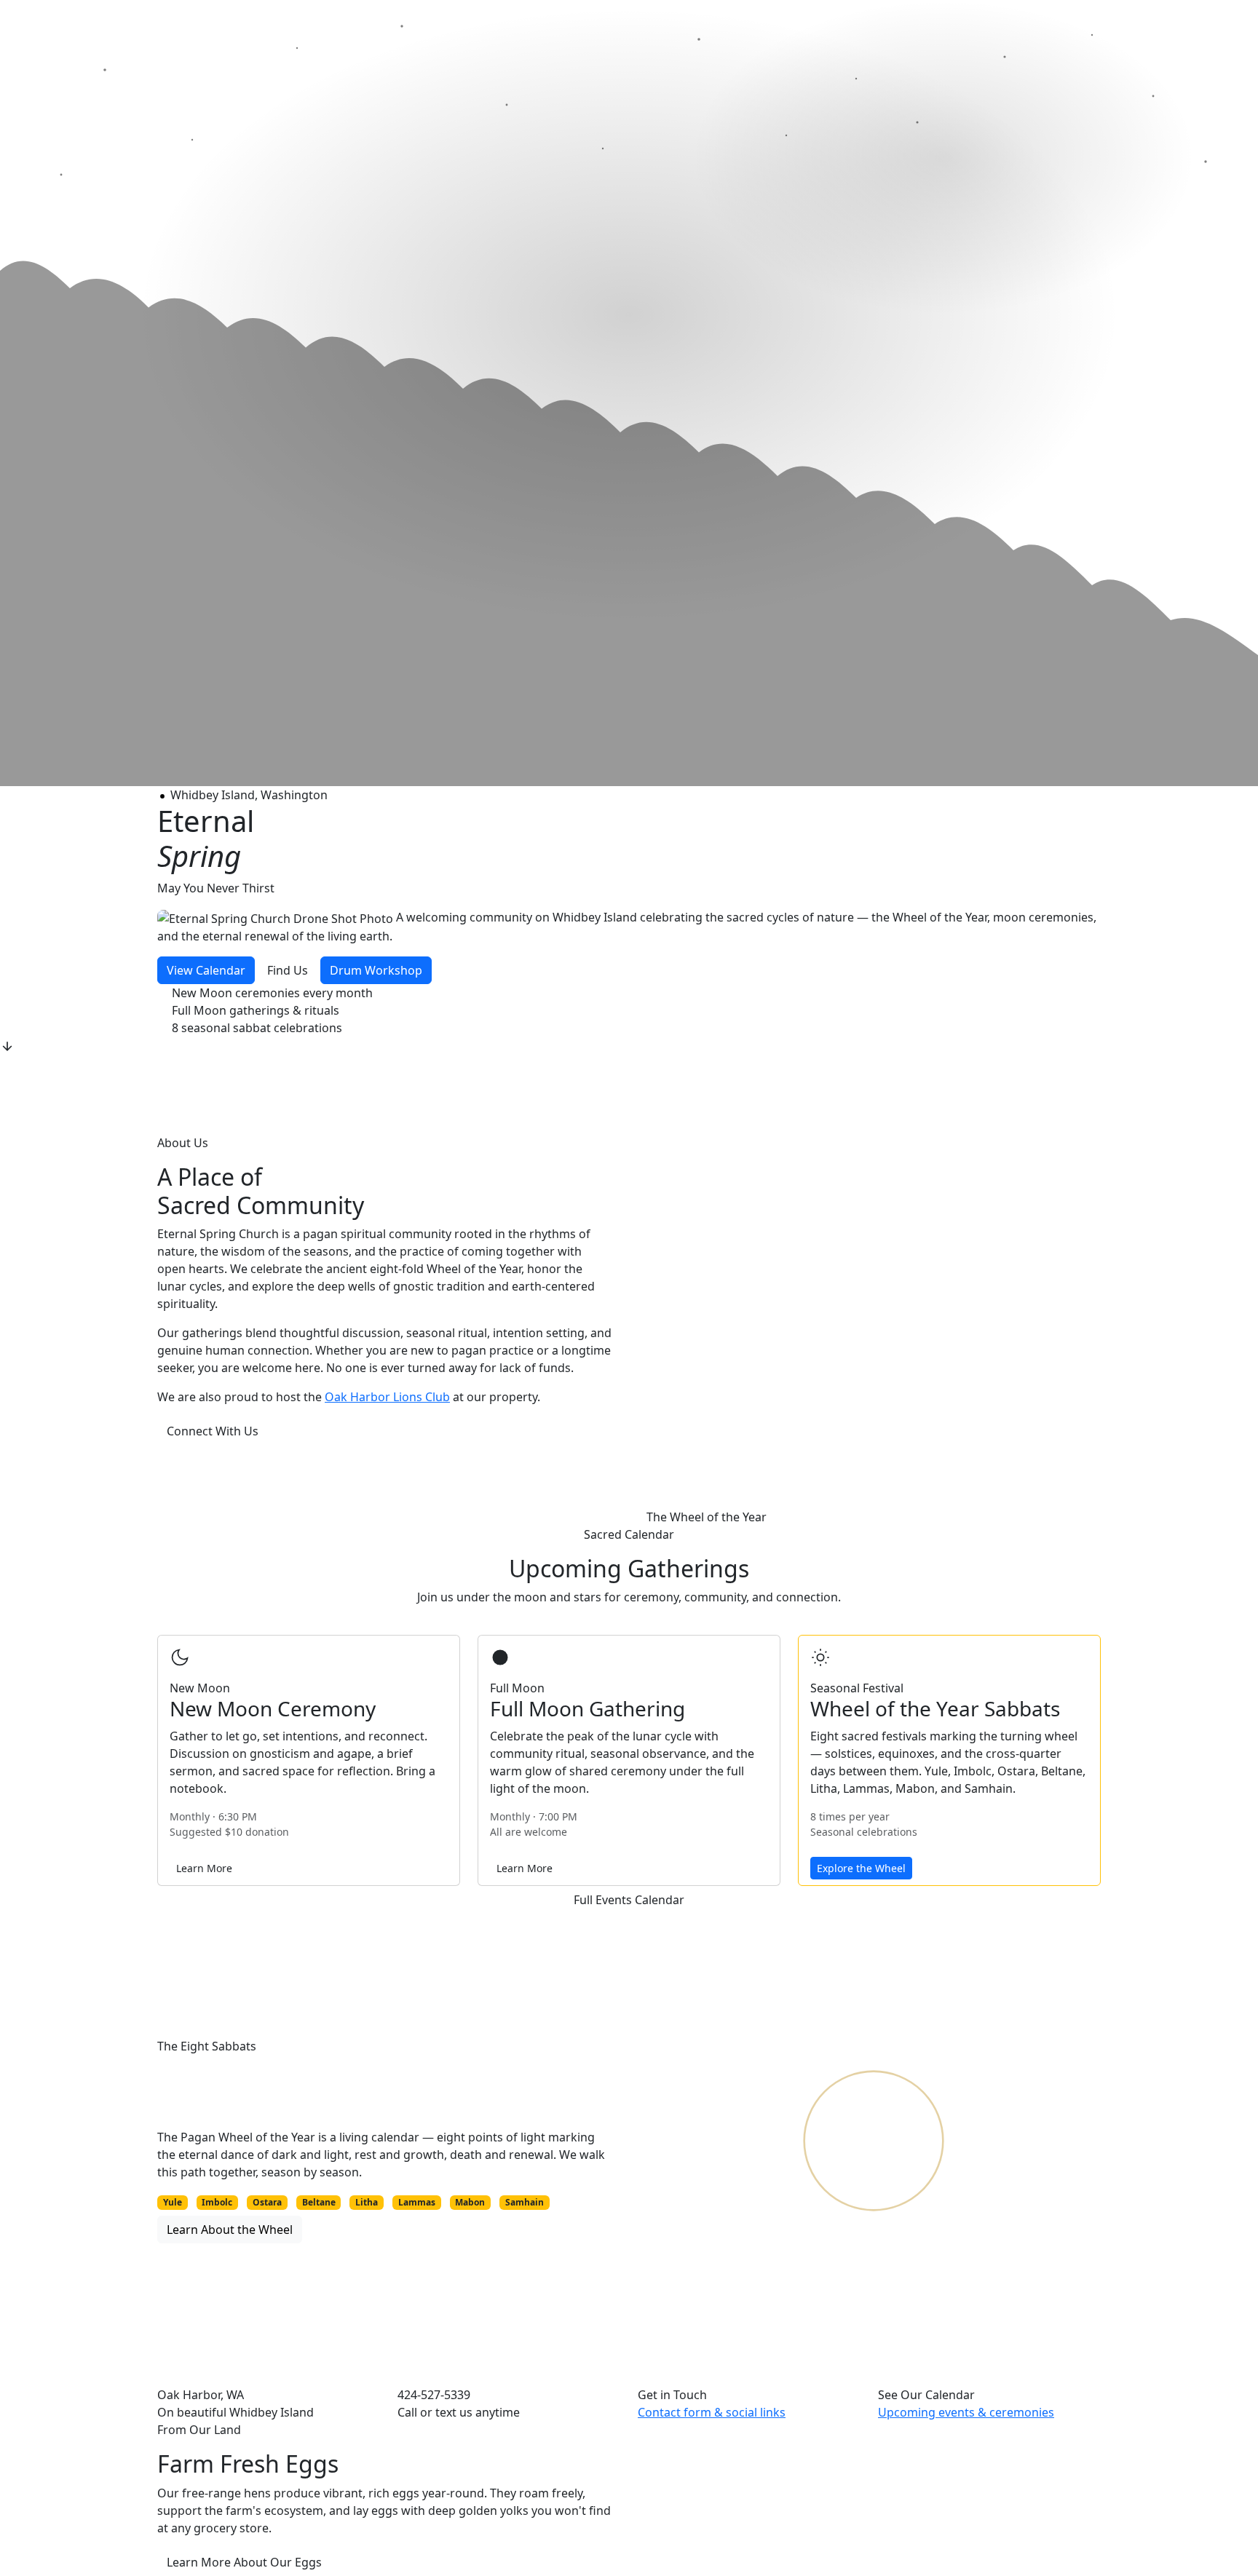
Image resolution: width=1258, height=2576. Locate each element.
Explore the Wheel (861, 1868)
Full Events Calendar (629, 1900)
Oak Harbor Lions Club (387, 1397)
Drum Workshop (376, 970)
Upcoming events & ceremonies (966, 2412)
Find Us (288, 970)
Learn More (204, 1868)
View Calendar (206, 970)
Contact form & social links (712, 2412)
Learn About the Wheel (230, 2230)
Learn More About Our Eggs (244, 2562)
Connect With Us (213, 1431)
